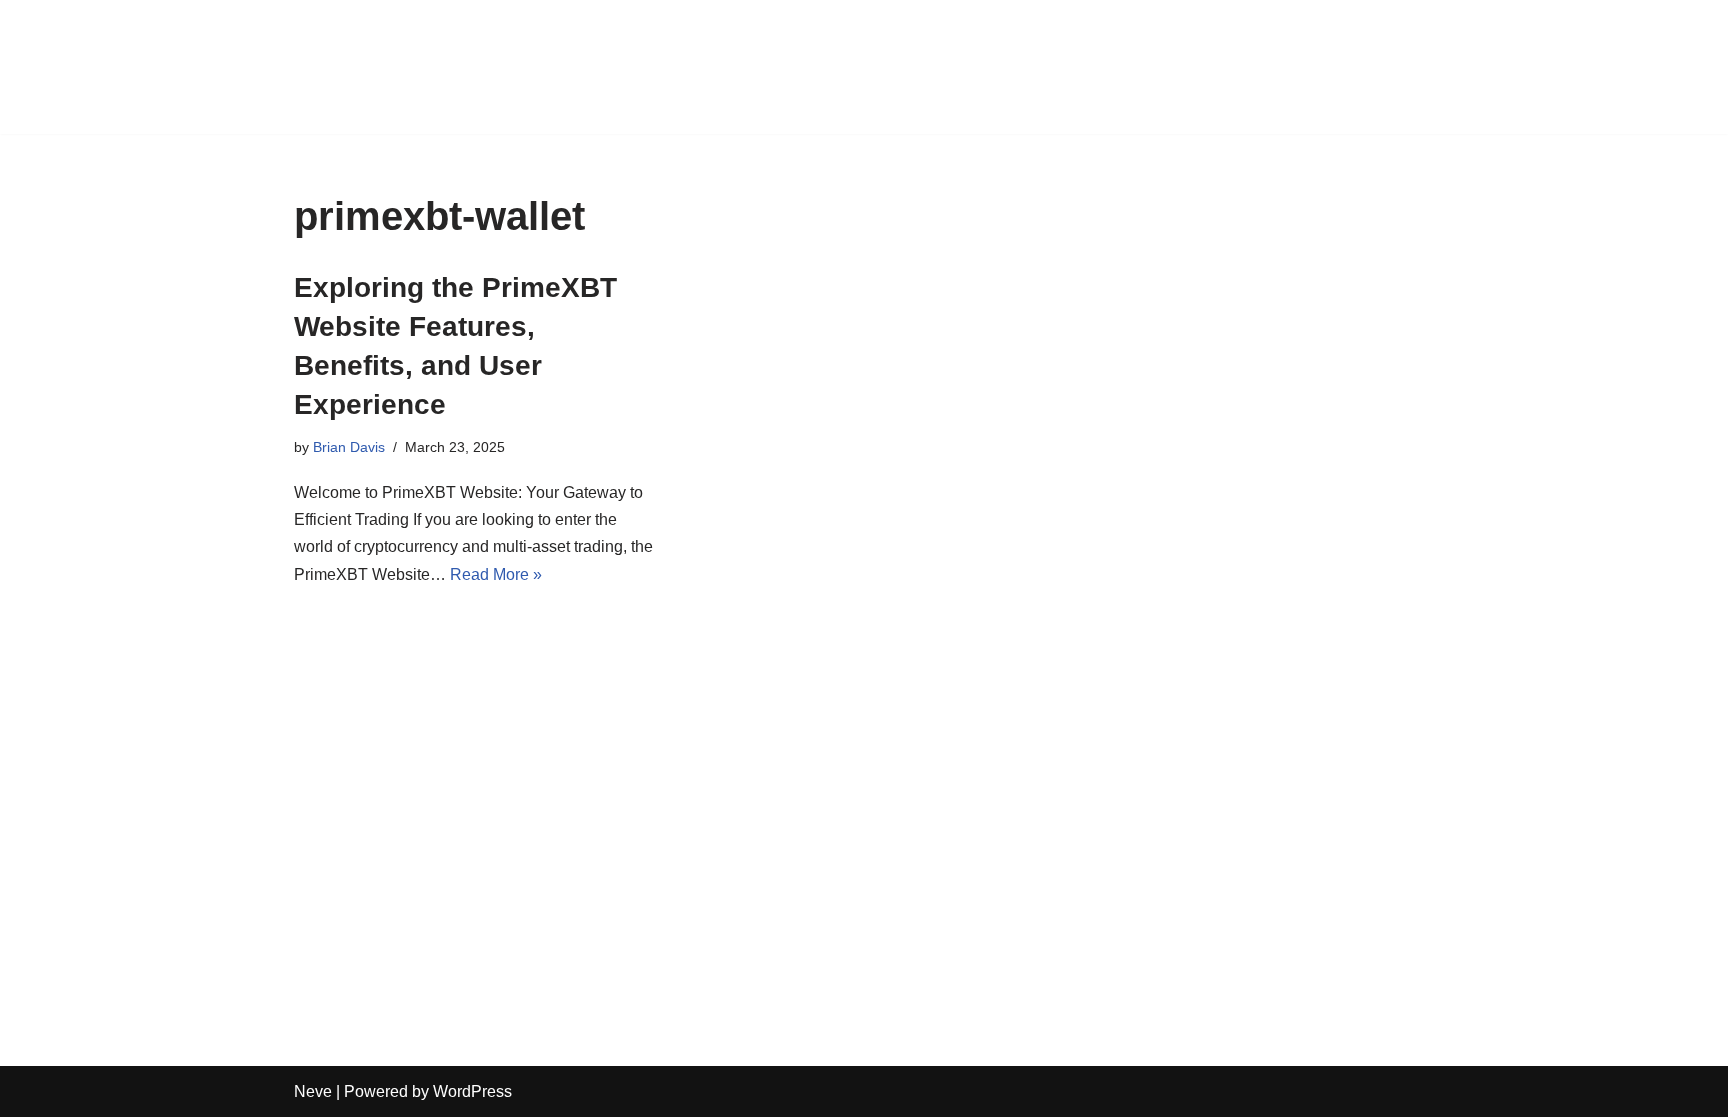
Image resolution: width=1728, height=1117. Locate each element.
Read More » (496, 574)
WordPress (472, 1091)
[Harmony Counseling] (354, 67)
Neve (313, 1091)
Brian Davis (349, 447)
